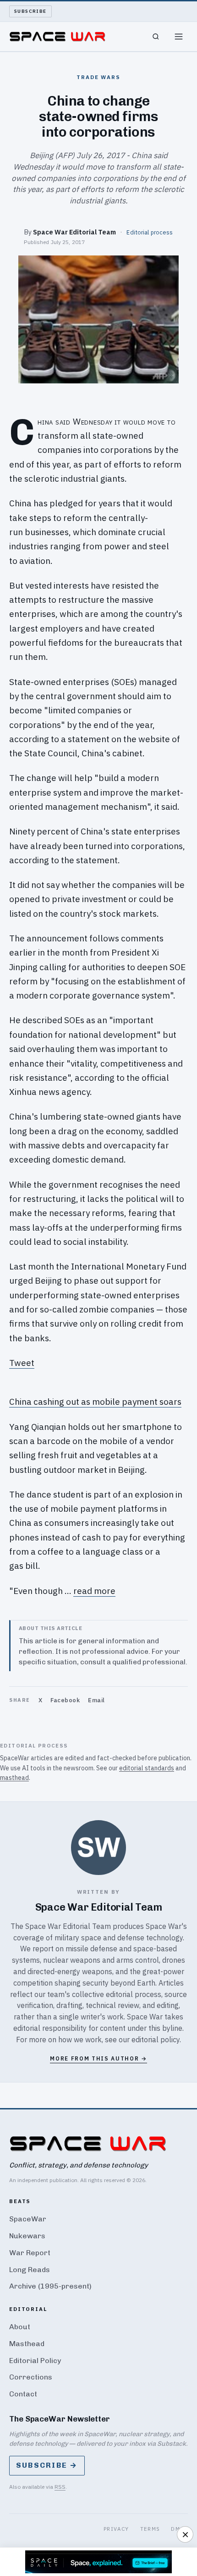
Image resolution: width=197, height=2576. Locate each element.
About (20, 2327)
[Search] (156, 37)
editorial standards (147, 1768)
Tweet (22, 1363)
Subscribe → (47, 2465)
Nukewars (27, 2236)
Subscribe (30, 11)
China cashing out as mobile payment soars (95, 1402)
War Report (30, 2253)
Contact (23, 2394)
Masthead (27, 2344)
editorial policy (156, 2040)
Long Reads (30, 2270)
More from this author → (98, 2058)
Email (96, 1700)
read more (94, 1591)
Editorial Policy (35, 2361)
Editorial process (150, 232)
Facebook (65, 1700)
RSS (60, 2487)
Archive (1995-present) (50, 2286)
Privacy (116, 2529)
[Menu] (179, 37)
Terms (150, 2529)
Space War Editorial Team (74, 232)
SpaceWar (28, 2219)
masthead (14, 1778)
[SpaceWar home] (57, 37)
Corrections (31, 2377)
